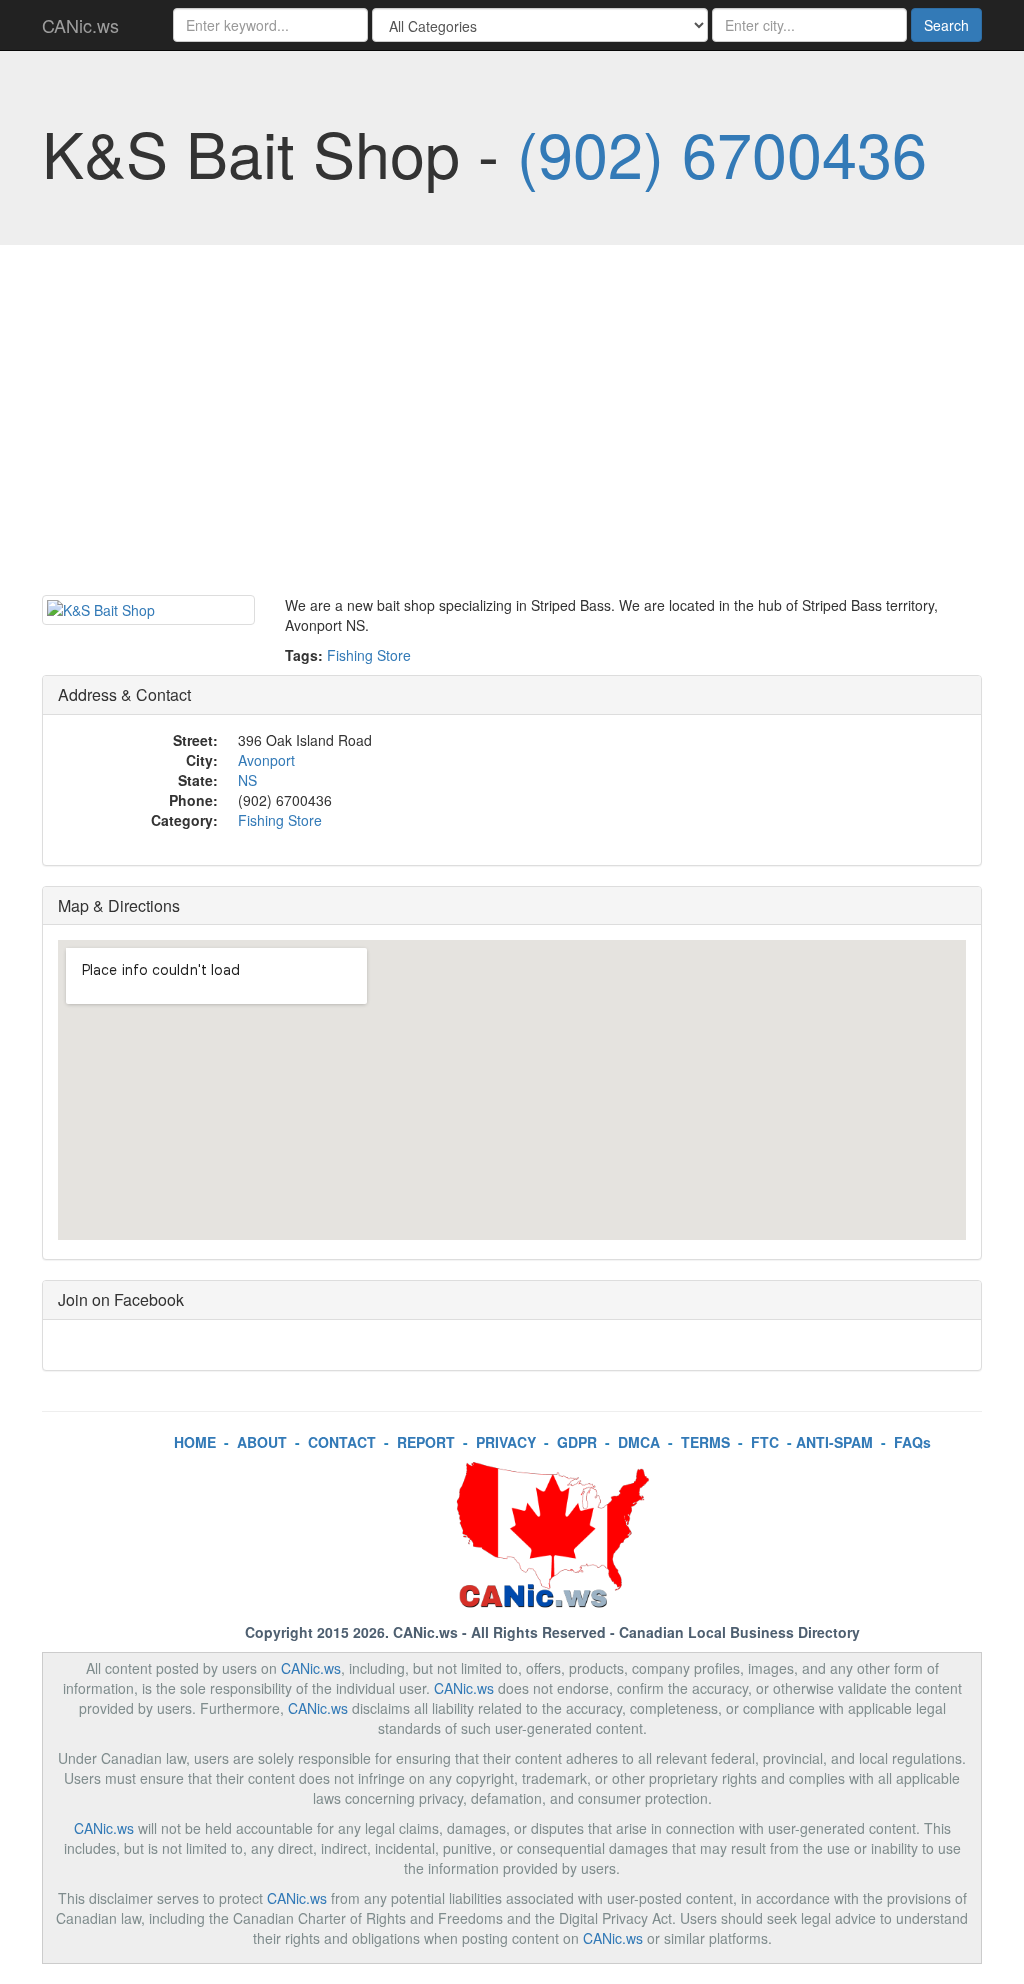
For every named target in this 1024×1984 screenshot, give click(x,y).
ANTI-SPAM (834, 1442)
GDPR (577, 1442)
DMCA (639, 1442)
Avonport (266, 760)
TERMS (705, 1442)
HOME (195, 1442)
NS (247, 780)
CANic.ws (80, 25)
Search (946, 25)
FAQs (912, 1442)
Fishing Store (369, 655)
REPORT (426, 1442)
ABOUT (262, 1442)
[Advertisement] (512, 425)
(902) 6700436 (722, 152)
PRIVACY (506, 1442)
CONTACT (342, 1442)
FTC (765, 1442)
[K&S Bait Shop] (148, 610)
